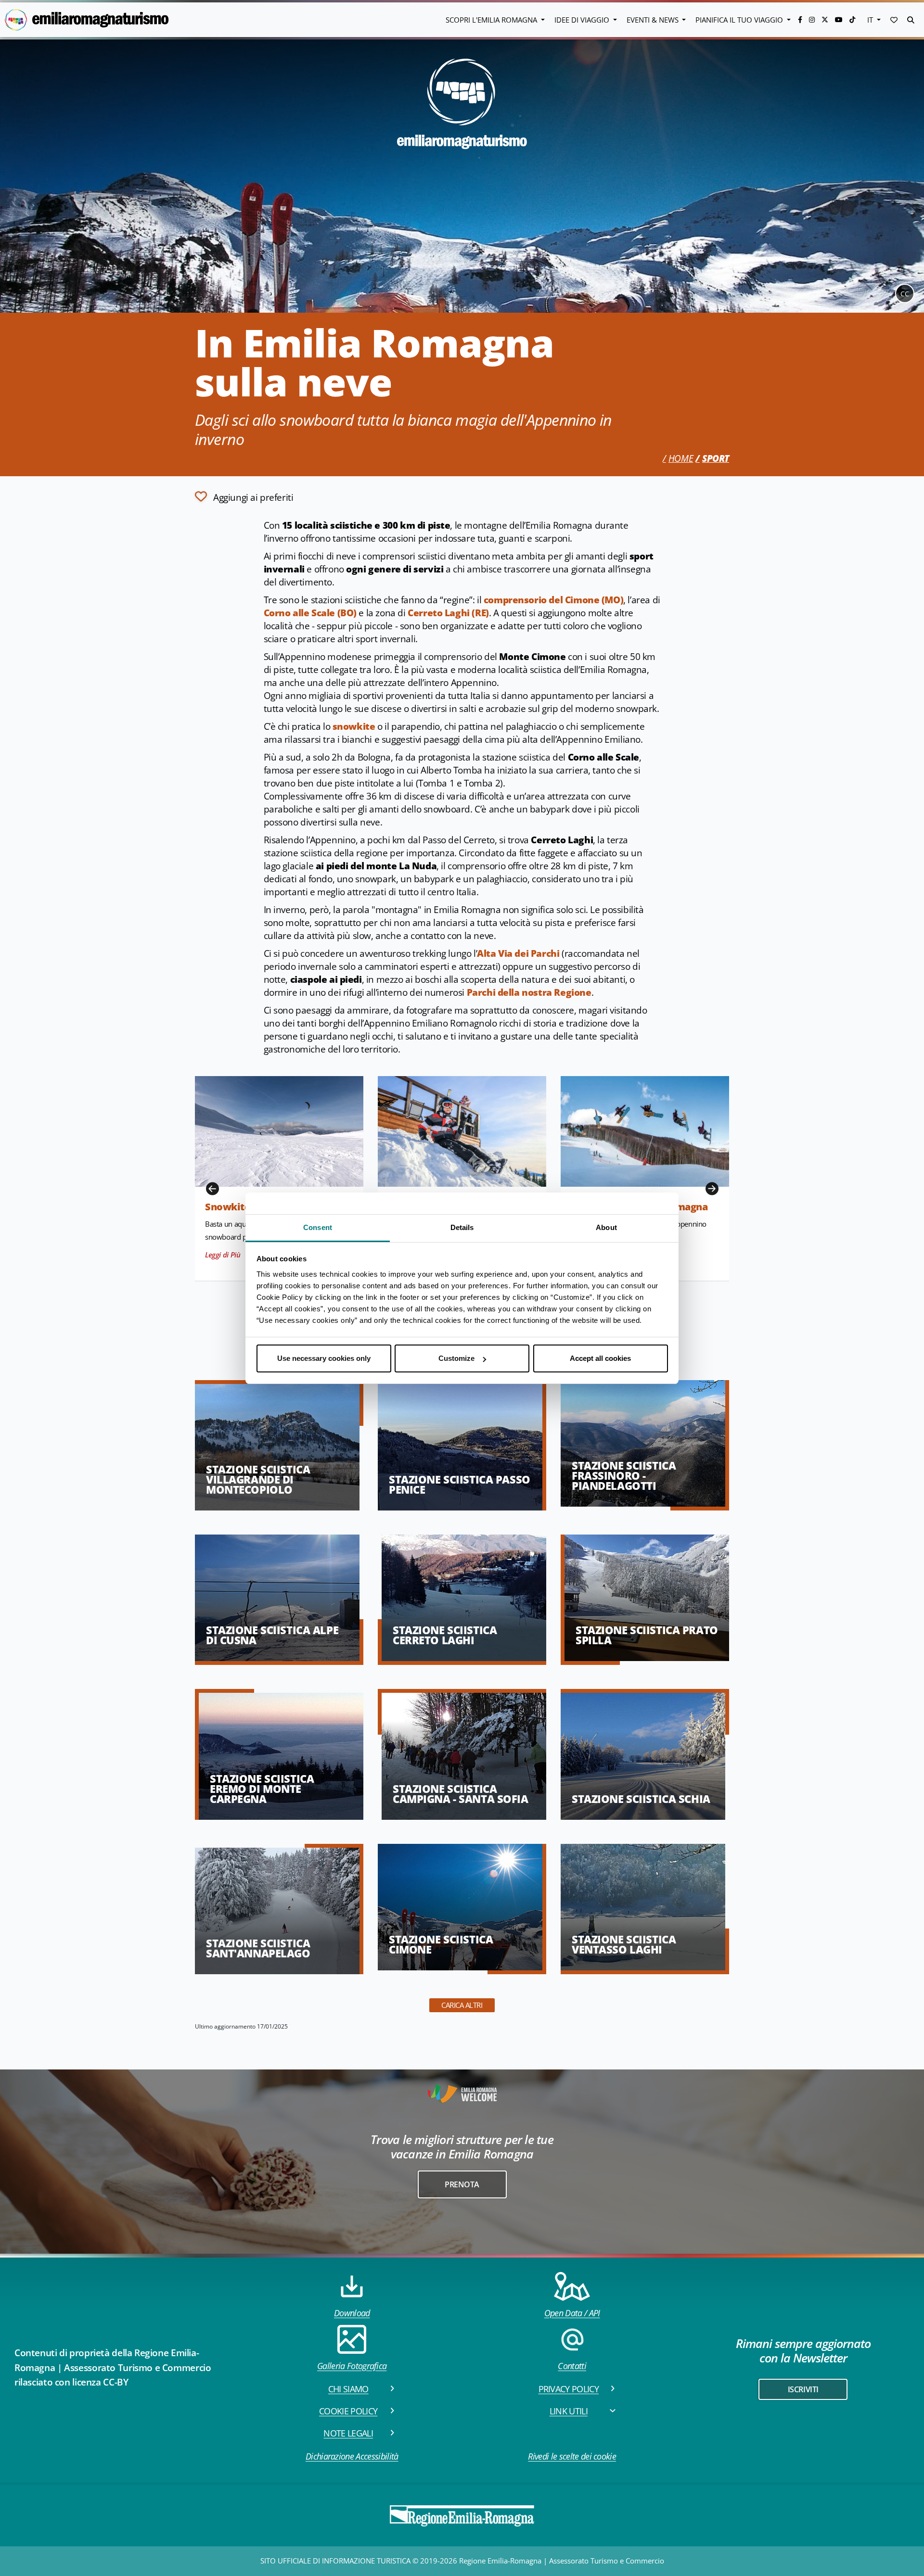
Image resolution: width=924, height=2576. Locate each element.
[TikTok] (852, 19)
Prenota (462, 2184)
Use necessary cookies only (324, 1358)
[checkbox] (244, 496)
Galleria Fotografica (352, 2366)
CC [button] (905, 294)
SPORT (716, 458)
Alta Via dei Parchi (518, 953)
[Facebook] (801, 19)
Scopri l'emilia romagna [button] (492, 20)
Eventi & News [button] (654, 20)
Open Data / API (572, 2313)
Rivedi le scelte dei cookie (572, 2456)
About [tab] (606, 1227)
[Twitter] (826, 19)
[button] (894, 20)
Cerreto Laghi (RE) (448, 613)
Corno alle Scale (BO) (310, 613)
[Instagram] (813, 19)
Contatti (572, 2366)
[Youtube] (840, 19)
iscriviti (803, 2389)
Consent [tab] (318, 1227)
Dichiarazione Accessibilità (352, 2456)
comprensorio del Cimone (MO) (554, 600)
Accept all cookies (600, 1358)
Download (352, 2313)
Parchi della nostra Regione (529, 992)
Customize (456, 1358)
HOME (681, 458)
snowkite (354, 726)
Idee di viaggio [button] (583, 20)
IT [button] (871, 20)
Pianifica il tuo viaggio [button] (740, 20)
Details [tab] (462, 1227)
